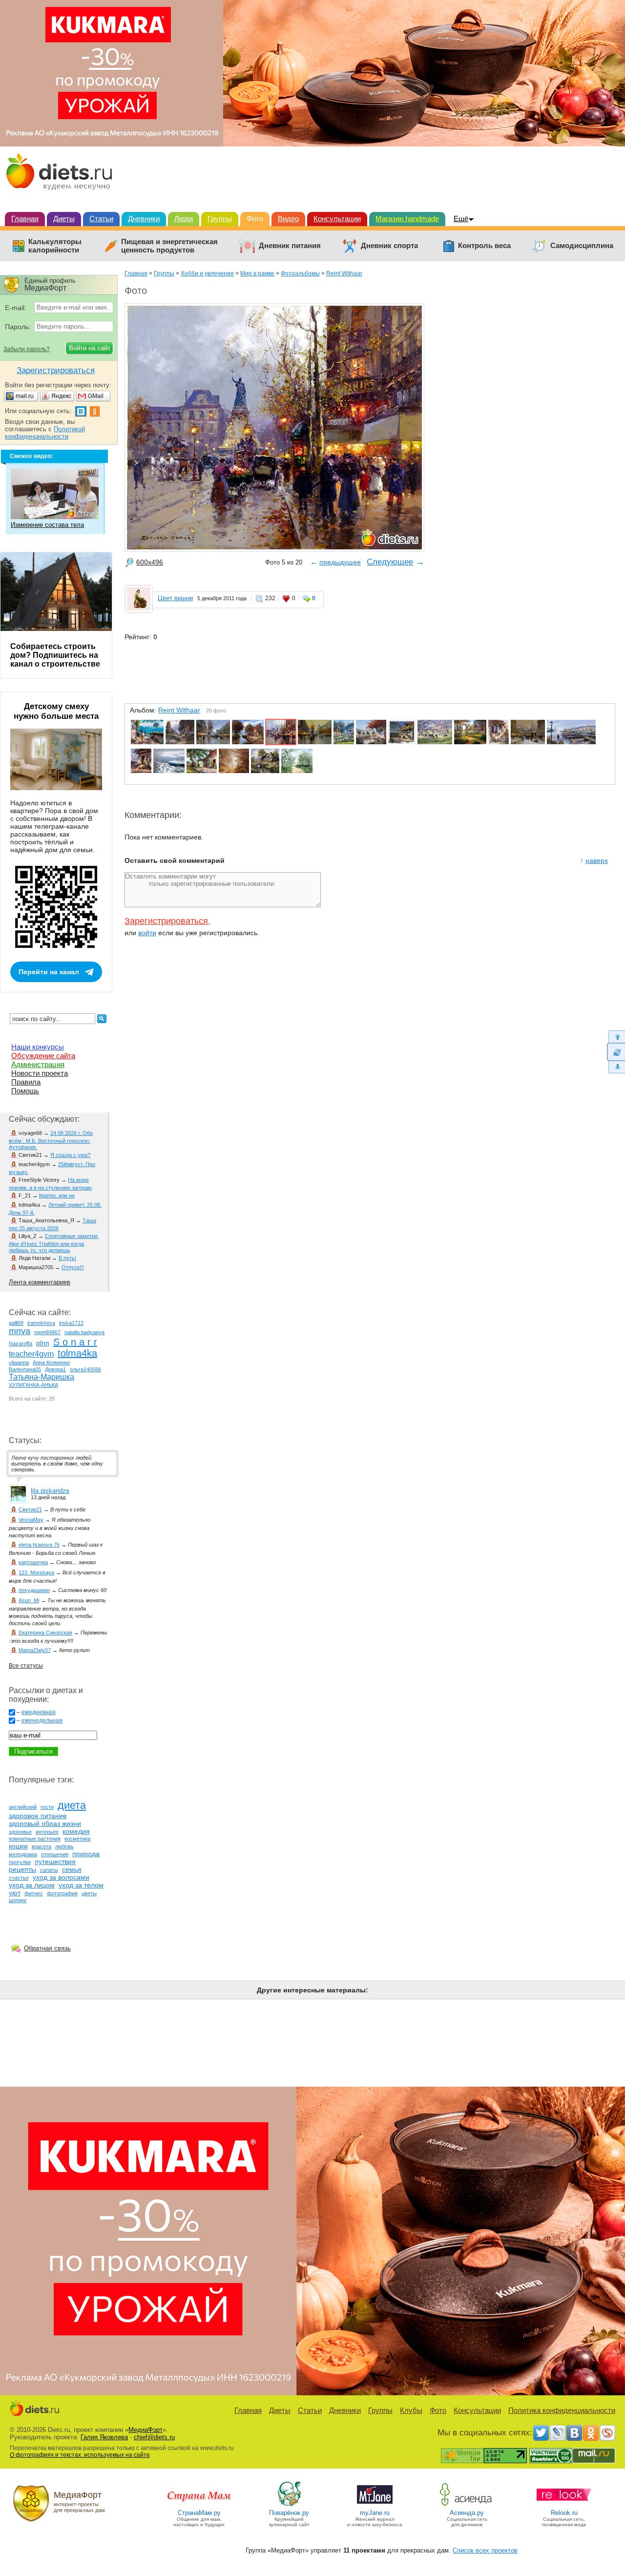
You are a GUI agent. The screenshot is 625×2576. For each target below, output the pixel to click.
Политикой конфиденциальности (45, 433)
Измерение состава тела (47, 525)
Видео (288, 219)
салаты (49, 1870)
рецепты (22, 1869)
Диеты (64, 219)
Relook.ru (564, 2513)
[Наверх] (616, 1037)
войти (147, 933)
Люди (184, 219)
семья (72, 1869)
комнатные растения (35, 1839)
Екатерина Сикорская (45, 1633)
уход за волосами (61, 1877)
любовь (64, 1846)
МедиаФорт (146, 2430)
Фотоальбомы (300, 273)
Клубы (411, 2410)
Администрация (38, 1064)
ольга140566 (85, 1369)
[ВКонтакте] (574, 2433)
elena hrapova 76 (39, 1545)
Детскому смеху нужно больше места (56, 711)
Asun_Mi (29, 1600)
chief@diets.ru (154, 2437)
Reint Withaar (344, 273)
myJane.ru (375, 2513)
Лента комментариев (40, 1282)
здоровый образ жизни (45, 1823)
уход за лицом (32, 1885)
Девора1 (55, 1369)
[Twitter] (541, 2433)
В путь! (67, 1258)
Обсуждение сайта (43, 1056)
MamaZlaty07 (35, 1650)
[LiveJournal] (558, 2433)
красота (42, 1846)
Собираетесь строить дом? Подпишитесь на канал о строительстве (55, 655)
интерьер (47, 1832)
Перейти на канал (49, 972)
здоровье (20, 1832)
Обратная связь (47, 1948)
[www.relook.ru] (564, 2505)
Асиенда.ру (467, 2513)
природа (86, 1854)
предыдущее (340, 562)
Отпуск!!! (73, 1267)
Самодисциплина (582, 246)
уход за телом (81, 1885)
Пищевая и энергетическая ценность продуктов (169, 246)
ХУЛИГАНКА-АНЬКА (33, 1385)
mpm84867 (47, 1332)
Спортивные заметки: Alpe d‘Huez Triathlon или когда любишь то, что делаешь (54, 1243)
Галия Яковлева (104, 2437)
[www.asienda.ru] (467, 2505)
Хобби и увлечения (207, 273)
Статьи (101, 219)
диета (72, 1805)
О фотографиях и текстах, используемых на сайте (80, 2455)
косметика (77, 1839)
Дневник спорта (389, 246)
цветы (89, 1893)
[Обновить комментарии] (616, 1052)
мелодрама (23, 1854)
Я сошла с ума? (70, 1155)
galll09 (16, 1323)
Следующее (390, 562)
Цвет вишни (175, 598)
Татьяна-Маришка (42, 1377)
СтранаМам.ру (199, 2513)
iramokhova (41, 1323)
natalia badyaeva (84, 1332)
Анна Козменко (51, 1362)
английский (23, 1807)
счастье (19, 1878)
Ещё (461, 219)
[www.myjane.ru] (375, 2505)
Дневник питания (290, 246)
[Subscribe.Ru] (607, 2433)
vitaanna (19, 1362)
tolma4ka (77, 1353)
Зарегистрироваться (166, 921)
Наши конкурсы (38, 1047)
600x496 (150, 562)
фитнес (34, 1893)
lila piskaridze (50, 1491)
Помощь (25, 1091)
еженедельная (42, 1720)
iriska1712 (71, 1323)
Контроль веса (484, 246)
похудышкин (34, 1590)
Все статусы (26, 1666)
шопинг (18, 1900)
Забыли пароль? (27, 349)
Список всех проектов (485, 2550)
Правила (26, 1082)
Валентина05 (25, 1369)
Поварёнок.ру (289, 2513)
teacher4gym (31, 1354)
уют (15, 1893)
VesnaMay (31, 1520)
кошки (18, 1846)
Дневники (144, 219)
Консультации (337, 219)
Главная (25, 219)
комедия (76, 1831)
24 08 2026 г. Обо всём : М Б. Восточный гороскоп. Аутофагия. (51, 1140)
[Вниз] (616, 1067)
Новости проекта (40, 1073)
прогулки (20, 1862)
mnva (20, 1331)
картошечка (33, 1562)
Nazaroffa (21, 1343)
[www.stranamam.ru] (199, 2505)
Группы (220, 219)
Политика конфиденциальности (562, 2410)
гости (47, 1807)
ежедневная (39, 1712)
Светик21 (30, 1509)
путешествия (55, 1862)
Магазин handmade (407, 219)
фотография (62, 1893)
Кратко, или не (57, 1195)
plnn (43, 1343)
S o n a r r (75, 1342)
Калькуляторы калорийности (55, 246)
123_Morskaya (36, 1572)
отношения (55, 1854)
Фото (255, 219)
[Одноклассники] (591, 2433)
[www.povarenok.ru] (289, 2505)
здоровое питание (38, 1816)
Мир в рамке (257, 273)
